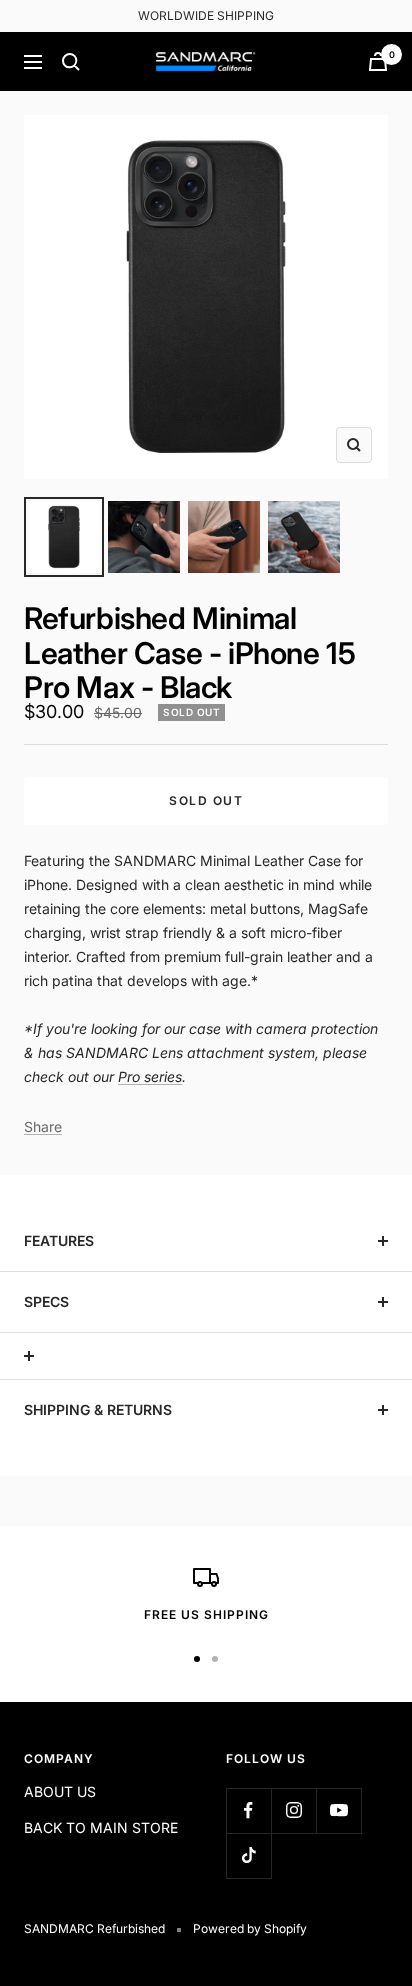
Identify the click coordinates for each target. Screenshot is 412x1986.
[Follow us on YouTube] (338, 1810)
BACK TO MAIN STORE (101, 1827)
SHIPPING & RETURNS (98, 1409)
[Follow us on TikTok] (248, 1855)
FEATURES (59, 1240)
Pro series (150, 1076)
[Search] (71, 62)
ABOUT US (60, 1791)
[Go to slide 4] (304, 537)
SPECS (46, 1301)
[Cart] (378, 61)
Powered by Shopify (250, 1928)
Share (43, 1126)
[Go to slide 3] (224, 537)
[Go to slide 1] (64, 537)
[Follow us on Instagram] (293, 1810)
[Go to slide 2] (144, 537)
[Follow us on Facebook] (248, 1810)
